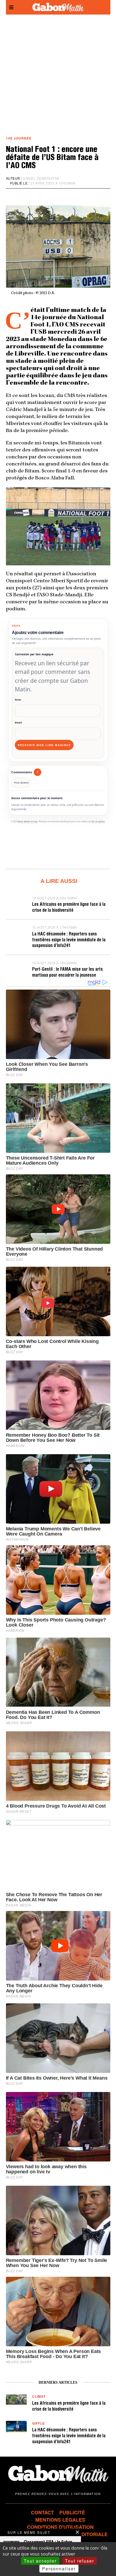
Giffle (38, 2423)
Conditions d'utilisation (60, 2527)
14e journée (19, 138)
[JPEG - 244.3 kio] (58, 526)
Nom (18, 700)
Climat (39, 2396)
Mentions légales (60, 2520)
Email (18, 723)
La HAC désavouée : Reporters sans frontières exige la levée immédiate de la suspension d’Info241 (69, 940)
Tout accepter (40, 2561)
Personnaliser (59, 2569)
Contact (42, 2512)
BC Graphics (98, 821)
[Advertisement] (58, 75)
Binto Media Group (28, 821)
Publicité (72, 2512)
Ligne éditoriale (85, 2534)
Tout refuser (80, 2561)
